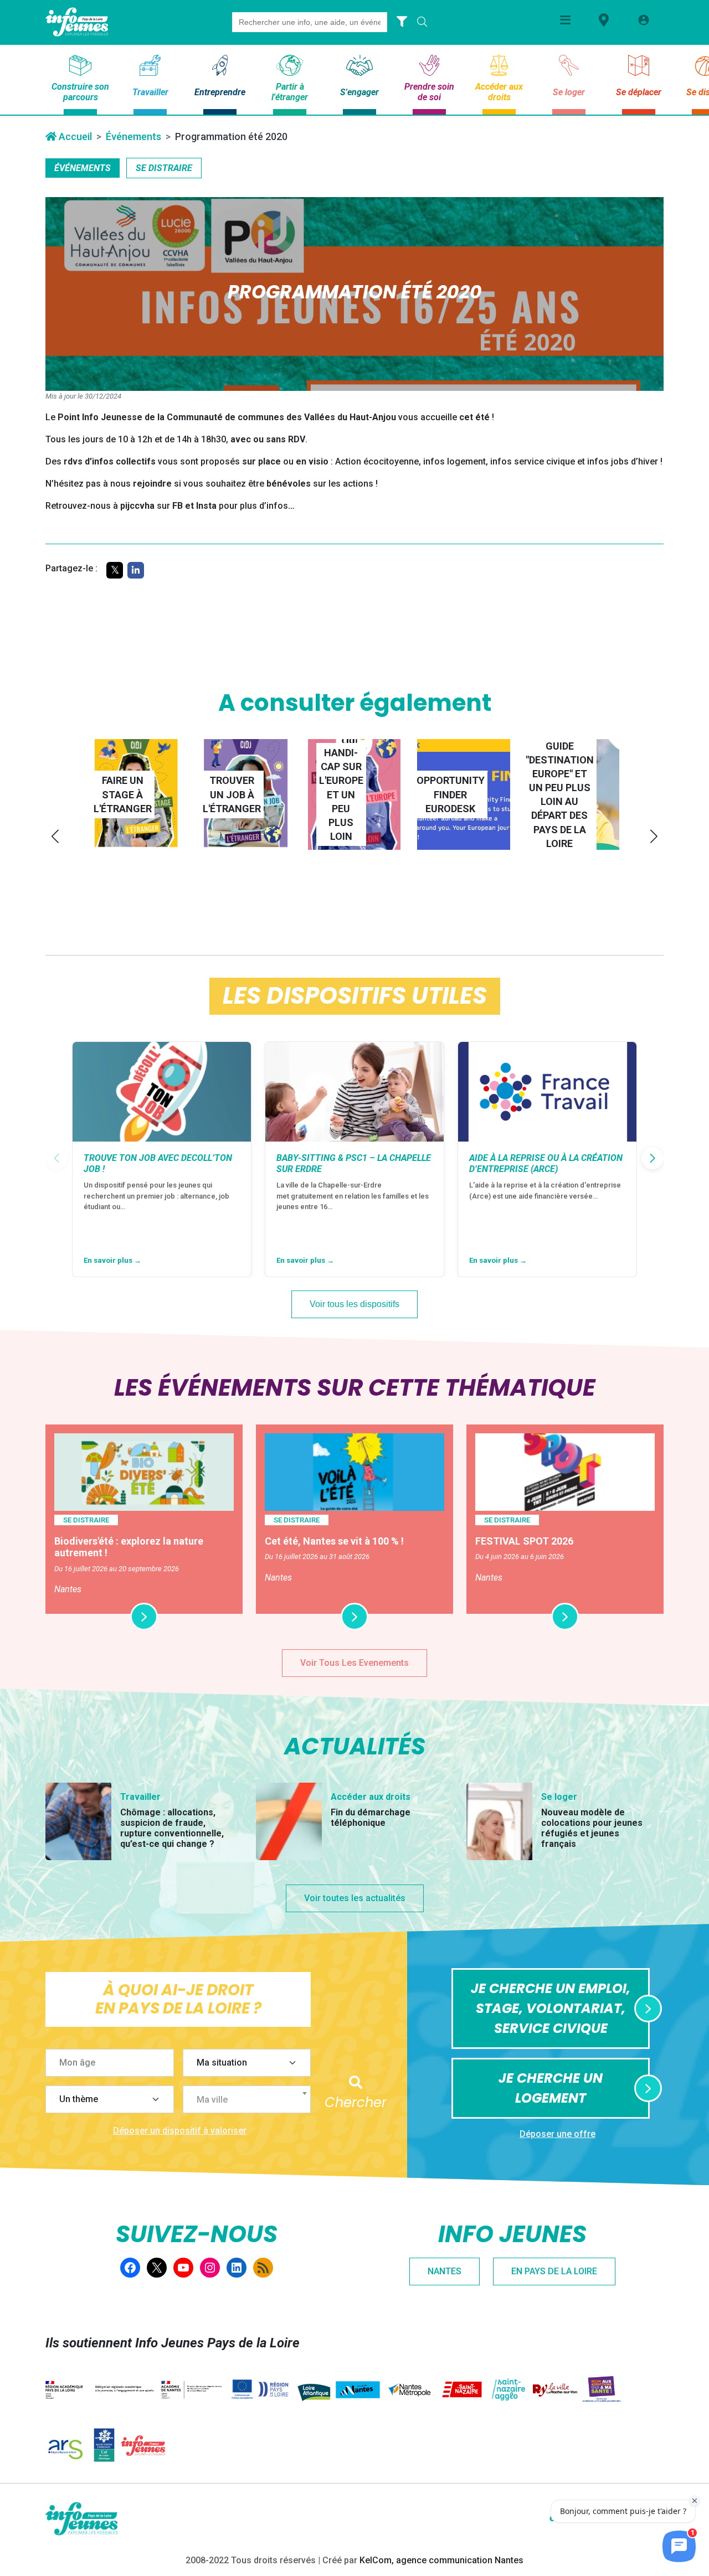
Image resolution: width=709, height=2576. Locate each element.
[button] (55, 836)
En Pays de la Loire (554, 2271)
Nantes (445, 2271)
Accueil (74, 136)
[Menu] (565, 20)
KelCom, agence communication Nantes (441, 2560)
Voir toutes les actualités (355, 1898)
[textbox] (251, 2100)
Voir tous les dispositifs (354, 1304)
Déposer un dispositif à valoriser (180, 2131)
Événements (133, 136)
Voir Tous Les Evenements (354, 1663)
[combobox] (247, 2099)
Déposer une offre (558, 2134)
